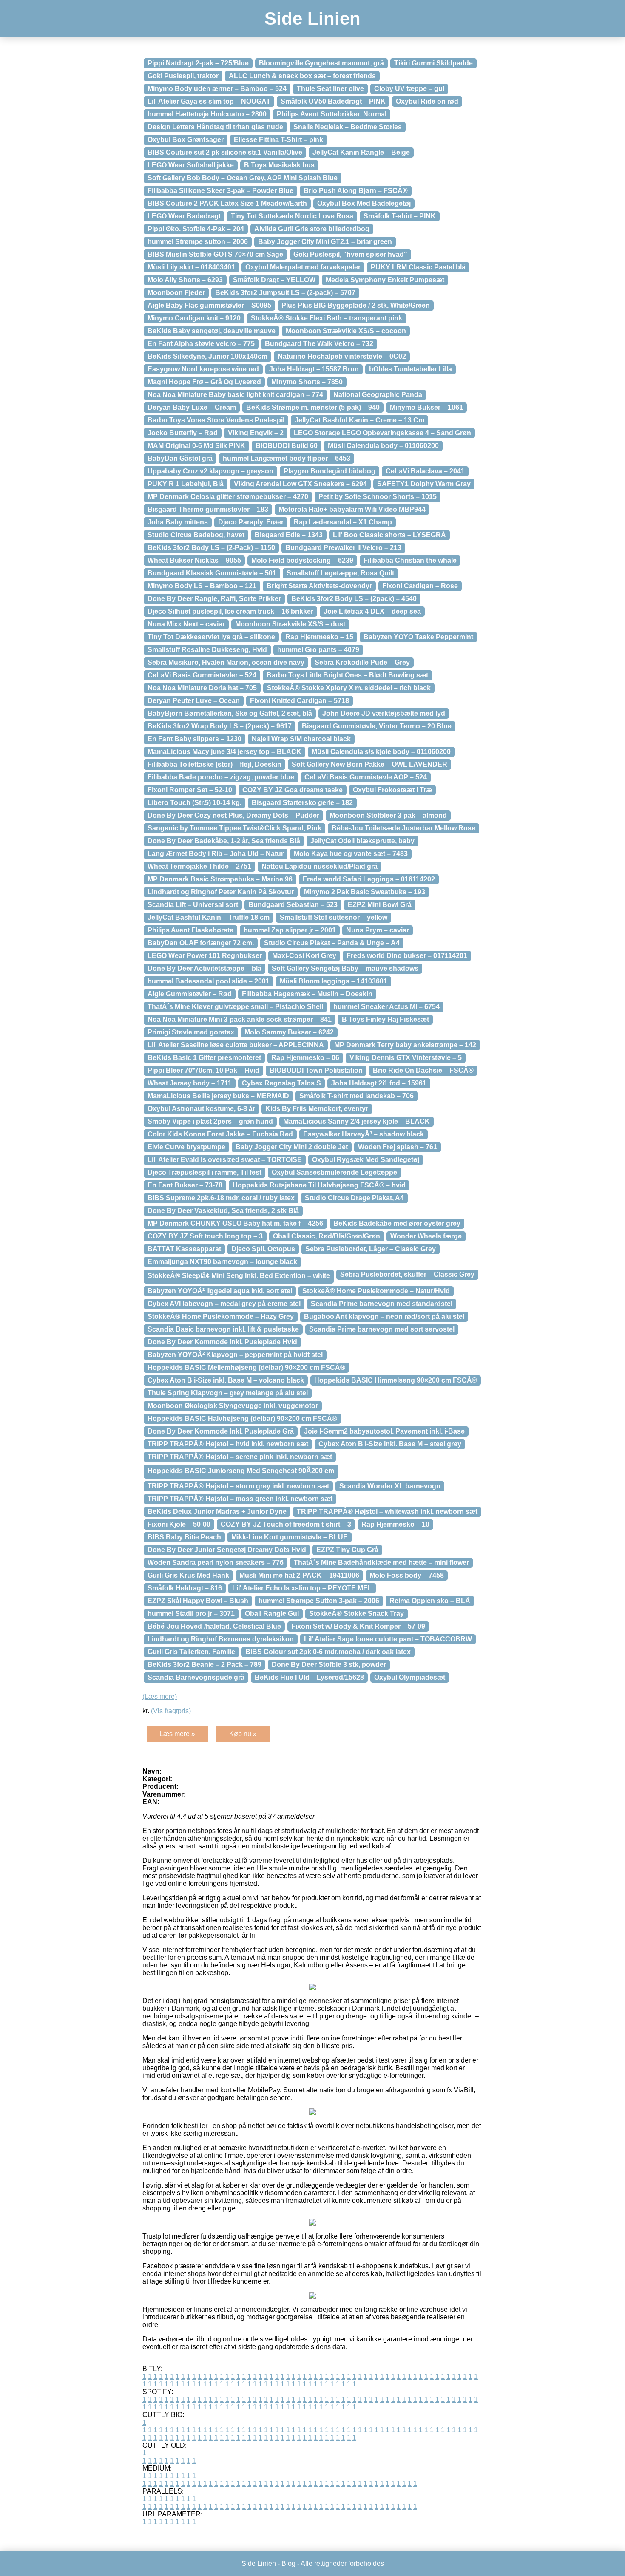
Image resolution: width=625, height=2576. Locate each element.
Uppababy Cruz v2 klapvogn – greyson (210, 471)
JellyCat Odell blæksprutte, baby (362, 841)
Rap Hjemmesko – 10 (395, 1524)
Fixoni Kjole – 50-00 (179, 1524)
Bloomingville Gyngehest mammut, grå (321, 63)
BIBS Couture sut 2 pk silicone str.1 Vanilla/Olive (225, 152)
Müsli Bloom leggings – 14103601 (334, 981)
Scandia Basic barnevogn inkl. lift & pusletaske (223, 1329)
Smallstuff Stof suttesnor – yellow (334, 917)
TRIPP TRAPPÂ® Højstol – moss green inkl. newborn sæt (240, 1499)
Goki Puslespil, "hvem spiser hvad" (350, 254)
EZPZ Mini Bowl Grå (380, 905)
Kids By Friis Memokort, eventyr (317, 1109)
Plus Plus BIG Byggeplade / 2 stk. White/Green (356, 305)
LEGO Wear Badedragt (184, 216)
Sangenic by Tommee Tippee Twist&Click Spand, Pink (234, 828)
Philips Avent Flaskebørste (190, 930)
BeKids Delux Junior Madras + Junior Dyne (217, 1512)
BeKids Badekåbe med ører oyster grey (397, 1223)
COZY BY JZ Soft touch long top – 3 (205, 1236)
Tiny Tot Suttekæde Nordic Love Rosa (292, 216)
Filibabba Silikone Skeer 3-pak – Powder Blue (220, 191)
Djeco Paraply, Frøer (251, 522)
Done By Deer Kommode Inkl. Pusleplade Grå (221, 1431)
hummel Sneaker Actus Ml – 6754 (386, 1007)
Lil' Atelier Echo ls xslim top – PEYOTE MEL (302, 1588)
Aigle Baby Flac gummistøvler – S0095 (209, 305)
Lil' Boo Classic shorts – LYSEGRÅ (389, 535)
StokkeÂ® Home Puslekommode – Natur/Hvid (376, 1291)
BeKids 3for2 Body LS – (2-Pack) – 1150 (211, 548)
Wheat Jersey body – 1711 (190, 1083)
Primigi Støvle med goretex (191, 1032)
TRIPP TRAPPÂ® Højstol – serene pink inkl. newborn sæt (240, 1457)
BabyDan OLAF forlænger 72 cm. (201, 943)
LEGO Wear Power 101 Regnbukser (205, 956)
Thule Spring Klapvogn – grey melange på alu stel (228, 1393)
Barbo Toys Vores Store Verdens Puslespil (216, 420)
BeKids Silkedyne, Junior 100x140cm (207, 356)
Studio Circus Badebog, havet (196, 535)
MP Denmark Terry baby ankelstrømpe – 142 (405, 1045)
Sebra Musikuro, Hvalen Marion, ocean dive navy (226, 662)
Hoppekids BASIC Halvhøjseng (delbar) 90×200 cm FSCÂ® (242, 1418)
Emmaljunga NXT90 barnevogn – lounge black (222, 1262)
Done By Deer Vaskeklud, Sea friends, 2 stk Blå (223, 1211)
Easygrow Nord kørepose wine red (203, 369)
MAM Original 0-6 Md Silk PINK (196, 446)
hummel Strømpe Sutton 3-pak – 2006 (319, 1601)
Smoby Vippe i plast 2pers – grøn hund (210, 1121)
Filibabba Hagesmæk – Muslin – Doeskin (307, 994)
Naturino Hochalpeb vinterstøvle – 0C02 (342, 356)
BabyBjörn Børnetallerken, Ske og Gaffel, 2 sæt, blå (230, 713)
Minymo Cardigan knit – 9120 (194, 318)
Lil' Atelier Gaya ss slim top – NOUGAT (209, 101)
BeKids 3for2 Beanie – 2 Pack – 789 (205, 1665)
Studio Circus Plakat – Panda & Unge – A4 (332, 943)
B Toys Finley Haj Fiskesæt (385, 1019)
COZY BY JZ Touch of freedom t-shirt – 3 (286, 1524)
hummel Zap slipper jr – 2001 (290, 930)
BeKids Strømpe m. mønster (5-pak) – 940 (313, 407)
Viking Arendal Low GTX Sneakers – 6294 (300, 484)
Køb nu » (243, 1734)
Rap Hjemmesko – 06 (305, 1058)
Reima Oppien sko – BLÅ (430, 1601)
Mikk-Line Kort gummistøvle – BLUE (290, 1537)
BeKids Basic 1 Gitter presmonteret (204, 1058)
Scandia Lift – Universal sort (193, 905)
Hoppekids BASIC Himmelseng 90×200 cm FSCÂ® (396, 1380)
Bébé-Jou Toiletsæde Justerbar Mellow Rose (403, 828)
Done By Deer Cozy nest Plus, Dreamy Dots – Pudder (233, 815)
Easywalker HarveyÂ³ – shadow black (364, 1134)
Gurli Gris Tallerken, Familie (191, 1652)
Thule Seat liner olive (330, 89)
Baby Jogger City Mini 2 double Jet (292, 1147)
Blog (288, 2563)
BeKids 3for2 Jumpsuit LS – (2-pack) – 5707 (285, 293)
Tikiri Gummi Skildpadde (433, 63)
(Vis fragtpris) (171, 1711)
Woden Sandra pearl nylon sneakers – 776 (216, 1563)
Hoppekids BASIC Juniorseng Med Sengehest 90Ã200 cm (241, 1471)
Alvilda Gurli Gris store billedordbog (312, 229)
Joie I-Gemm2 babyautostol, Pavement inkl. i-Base (384, 1431)
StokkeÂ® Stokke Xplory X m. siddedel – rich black (349, 688)
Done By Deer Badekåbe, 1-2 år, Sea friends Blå (224, 841)
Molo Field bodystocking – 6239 (302, 560)
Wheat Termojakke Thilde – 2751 (199, 866)
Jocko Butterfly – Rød (183, 433)
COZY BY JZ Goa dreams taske (293, 790)
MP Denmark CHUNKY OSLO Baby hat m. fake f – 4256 (235, 1223)
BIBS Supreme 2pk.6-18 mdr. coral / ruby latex (221, 1198)
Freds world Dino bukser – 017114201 (407, 956)
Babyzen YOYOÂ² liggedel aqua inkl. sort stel (220, 1291)
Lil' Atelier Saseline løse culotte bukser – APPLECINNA (236, 1045)
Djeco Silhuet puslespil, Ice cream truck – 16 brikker (230, 611)
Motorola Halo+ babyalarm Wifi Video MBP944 (352, 509)
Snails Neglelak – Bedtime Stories (348, 127)
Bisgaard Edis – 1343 (289, 535)
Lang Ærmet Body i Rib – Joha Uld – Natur (216, 854)
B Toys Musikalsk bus (279, 165)
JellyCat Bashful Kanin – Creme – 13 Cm (359, 420)
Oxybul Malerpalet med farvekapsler (303, 267)
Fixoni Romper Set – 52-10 (190, 790)
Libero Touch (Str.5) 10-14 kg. (195, 803)
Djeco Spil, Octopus (263, 1249)
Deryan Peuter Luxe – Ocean (194, 701)
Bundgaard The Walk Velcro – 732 (319, 344)
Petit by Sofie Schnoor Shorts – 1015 (378, 497)
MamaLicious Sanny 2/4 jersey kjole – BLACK (357, 1121)
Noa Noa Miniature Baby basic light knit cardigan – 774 (235, 395)
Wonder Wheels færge (426, 1236)
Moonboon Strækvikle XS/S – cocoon (346, 331)
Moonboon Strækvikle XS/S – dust (290, 624)
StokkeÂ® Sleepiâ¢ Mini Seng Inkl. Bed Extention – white (239, 1276)
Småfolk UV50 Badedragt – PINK (333, 101)
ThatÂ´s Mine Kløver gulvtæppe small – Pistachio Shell (235, 1007)
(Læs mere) (160, 1696)
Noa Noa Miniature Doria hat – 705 (202, 688)
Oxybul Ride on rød (427, 101)
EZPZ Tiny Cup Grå (347, 1550)
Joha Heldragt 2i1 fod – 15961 (379, 1083)
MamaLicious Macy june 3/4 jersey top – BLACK (224, 752)
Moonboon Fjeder (176, 293)
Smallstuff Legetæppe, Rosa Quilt (340, 573)
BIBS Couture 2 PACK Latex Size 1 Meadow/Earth (227, 203)
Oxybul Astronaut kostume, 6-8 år (201, 1109)
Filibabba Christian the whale (410, 560)
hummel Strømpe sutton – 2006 (198, 242)
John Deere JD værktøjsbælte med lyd (384, 713)
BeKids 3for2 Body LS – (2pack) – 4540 (354, 599)
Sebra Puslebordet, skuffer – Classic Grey (407, 1274)
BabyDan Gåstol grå (180, 458)
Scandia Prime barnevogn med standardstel (382, 1304)
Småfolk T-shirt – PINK (400, 216)
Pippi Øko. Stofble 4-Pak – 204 (196, 229)
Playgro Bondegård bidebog (330, 471)
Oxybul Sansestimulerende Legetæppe (334, 1172)
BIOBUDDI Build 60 (287, 446)
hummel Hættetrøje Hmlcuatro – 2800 (207, 114)
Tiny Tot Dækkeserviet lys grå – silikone (211, 637)
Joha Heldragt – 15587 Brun (314, 369)
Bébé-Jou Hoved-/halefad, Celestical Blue (214, 1626)
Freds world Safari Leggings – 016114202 (369, 879)
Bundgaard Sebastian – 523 (293, 905)
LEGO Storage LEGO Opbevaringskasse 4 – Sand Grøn (382, 433)
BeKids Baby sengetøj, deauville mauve (212, 331)
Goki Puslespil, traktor (183, 76)
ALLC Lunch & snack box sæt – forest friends (302, 76)
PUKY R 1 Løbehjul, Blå (186, 484)
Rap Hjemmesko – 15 (319, 637)
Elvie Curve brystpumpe (186, 1147)
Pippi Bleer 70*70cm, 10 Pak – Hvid (203, 1070)
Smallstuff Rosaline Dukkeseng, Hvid (207, 650)
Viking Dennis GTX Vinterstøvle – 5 (406, 1058)
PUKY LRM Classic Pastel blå (418, 267)
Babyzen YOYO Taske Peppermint (418, 637)
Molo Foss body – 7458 (407, 1575)
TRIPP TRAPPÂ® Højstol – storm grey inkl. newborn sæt (238, 1486)
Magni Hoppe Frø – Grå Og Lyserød (204, 382)
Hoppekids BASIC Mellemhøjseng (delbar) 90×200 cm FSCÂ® (246, 1367)
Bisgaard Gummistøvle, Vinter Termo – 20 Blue (377, 726)
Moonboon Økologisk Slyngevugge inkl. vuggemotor (233, 1406)
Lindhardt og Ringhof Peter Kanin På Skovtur (221, 892)
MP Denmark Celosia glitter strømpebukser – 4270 (228, 497)
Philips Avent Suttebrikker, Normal (332, 114)
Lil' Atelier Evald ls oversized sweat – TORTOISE (225, 1160)
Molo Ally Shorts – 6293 (185, 280)
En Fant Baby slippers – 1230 (195, 739)
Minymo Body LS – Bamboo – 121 (202, 586)
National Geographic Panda (378, 395)
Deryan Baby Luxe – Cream (192, 407)
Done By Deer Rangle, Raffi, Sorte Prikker (214, 599)
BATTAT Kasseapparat (184, 1249)
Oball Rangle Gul (272, 1614)
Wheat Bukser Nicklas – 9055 (194, 560)
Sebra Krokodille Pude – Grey (362, 662)
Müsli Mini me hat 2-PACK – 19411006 (299, 1575)
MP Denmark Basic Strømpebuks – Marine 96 (220, 879)
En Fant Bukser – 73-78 (185, 1185)
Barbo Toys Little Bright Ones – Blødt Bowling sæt (347, 675)
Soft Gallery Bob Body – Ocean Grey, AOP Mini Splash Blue (243, 178)
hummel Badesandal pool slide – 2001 (209, 981)
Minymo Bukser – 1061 (426, 407)
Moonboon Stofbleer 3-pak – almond (388, 815)
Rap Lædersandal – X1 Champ (343, 522)
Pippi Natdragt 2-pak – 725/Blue (198, 63)
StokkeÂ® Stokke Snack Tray (357, 1614)
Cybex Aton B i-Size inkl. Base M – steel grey (390, 1444)
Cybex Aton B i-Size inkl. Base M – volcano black (226, 1380)
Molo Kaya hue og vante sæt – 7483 (351, 854)
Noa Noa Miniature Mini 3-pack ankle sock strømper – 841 (240, 1019)
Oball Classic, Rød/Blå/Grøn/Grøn (327, 1236)
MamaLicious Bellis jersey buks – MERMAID (218, 1096)
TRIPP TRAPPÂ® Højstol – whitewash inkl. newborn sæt (387, 1512)
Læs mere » (177, 1734)
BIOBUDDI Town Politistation (316, 1070)
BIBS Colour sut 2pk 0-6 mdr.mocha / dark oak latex (328, 1652)
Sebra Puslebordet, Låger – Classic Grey (371, 1249)
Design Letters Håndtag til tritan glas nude (215, 127)
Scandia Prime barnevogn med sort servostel (382, 1329)
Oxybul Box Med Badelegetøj (364, 203)
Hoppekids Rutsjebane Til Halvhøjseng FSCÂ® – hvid (319, 1185)
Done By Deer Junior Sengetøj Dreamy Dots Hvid (227, 1550)
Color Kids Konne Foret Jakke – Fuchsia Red (220, 1134)
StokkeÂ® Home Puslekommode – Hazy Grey (221, 1316)
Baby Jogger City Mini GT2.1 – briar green (325, 242)
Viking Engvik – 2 (256, 433)
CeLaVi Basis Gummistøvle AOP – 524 (366, 777)
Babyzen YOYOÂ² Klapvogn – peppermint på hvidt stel (235, 1355)
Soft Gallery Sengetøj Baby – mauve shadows (345, 968)
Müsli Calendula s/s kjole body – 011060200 (381, 752)
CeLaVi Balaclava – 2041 (425, 471)
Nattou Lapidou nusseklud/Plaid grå (320, 866)
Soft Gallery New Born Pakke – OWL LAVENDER (369, 764)
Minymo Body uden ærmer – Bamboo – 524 (217, 89)
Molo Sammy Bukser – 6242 (289, 1032)
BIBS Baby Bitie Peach (184, 1537)
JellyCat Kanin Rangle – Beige (361, 152)
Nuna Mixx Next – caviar (186, 624)
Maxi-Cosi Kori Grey (304, 956)
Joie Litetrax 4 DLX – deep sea (372, 611)
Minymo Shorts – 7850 (307, 382)
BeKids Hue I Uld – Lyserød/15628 (309, 1677)
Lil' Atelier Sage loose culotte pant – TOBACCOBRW (388, 1639)
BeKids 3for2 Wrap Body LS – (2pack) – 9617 (220, 726)
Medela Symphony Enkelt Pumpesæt (385, 280)
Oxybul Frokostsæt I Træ (392, 790)
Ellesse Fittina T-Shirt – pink (278, 140)
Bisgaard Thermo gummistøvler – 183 (208, 509)
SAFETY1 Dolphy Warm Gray (424, 484)
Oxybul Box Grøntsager (186, 140)
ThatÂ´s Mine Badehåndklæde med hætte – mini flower (381, 1563)
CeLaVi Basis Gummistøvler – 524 (202, 675)
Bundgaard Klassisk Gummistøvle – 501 (212, 573)
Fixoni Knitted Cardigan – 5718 (300, 701)
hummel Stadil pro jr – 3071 (191, 1614)
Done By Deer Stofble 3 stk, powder (329, 1665)
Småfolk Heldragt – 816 (185, 1588)
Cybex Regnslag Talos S (281, 1083)
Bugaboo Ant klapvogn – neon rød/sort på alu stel (384, 1316)
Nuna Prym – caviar (378, 930)
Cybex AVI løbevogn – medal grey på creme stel (224, 1304)
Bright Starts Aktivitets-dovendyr (319, 586)
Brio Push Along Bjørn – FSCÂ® (356, 191)
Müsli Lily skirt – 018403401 (191, 267)
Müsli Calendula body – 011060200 (383, 446)
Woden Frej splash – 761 (398, 1147)
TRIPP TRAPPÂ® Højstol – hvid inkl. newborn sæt (228, 1444)
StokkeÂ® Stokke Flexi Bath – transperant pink (327, 318)
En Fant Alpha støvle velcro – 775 (201, 344)
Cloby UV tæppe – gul (409, 89)
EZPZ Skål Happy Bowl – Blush (198, 1601)
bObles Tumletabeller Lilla (411, 369)
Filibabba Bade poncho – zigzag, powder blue (221, 777)
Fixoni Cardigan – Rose (420, 586)
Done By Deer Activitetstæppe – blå (205, 968)
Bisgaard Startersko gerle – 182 (302, 803)
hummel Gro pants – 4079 (318, 650)
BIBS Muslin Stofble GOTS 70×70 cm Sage (215, 254)
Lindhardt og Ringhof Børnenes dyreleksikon (221, 1639)
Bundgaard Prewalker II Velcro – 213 (343, 548)
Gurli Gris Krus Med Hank (188, 1575)
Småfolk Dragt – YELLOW (274, 280)
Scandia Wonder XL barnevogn (390, 1486)
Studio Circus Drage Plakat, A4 (354, 1198)
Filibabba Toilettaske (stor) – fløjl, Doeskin (214, 764)
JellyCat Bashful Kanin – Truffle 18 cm (209, 917)
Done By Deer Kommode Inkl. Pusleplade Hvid (222, 1342)
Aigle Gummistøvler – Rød (190, 994)
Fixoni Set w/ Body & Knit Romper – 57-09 (358, 1626)
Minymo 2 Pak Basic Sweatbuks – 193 (365, 892)
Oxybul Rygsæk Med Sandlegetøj (366, 1160)
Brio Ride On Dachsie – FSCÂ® (423, 1070)
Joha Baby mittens (178, 522)
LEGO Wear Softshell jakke (191, 165)
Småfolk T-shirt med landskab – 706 (357, 1096)
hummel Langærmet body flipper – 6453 (287, 458)
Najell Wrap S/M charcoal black (301, 739)
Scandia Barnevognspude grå (196, 1677)
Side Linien (312, 18)
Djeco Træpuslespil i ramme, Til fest (205, 1172)
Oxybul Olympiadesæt (410, 1677)
